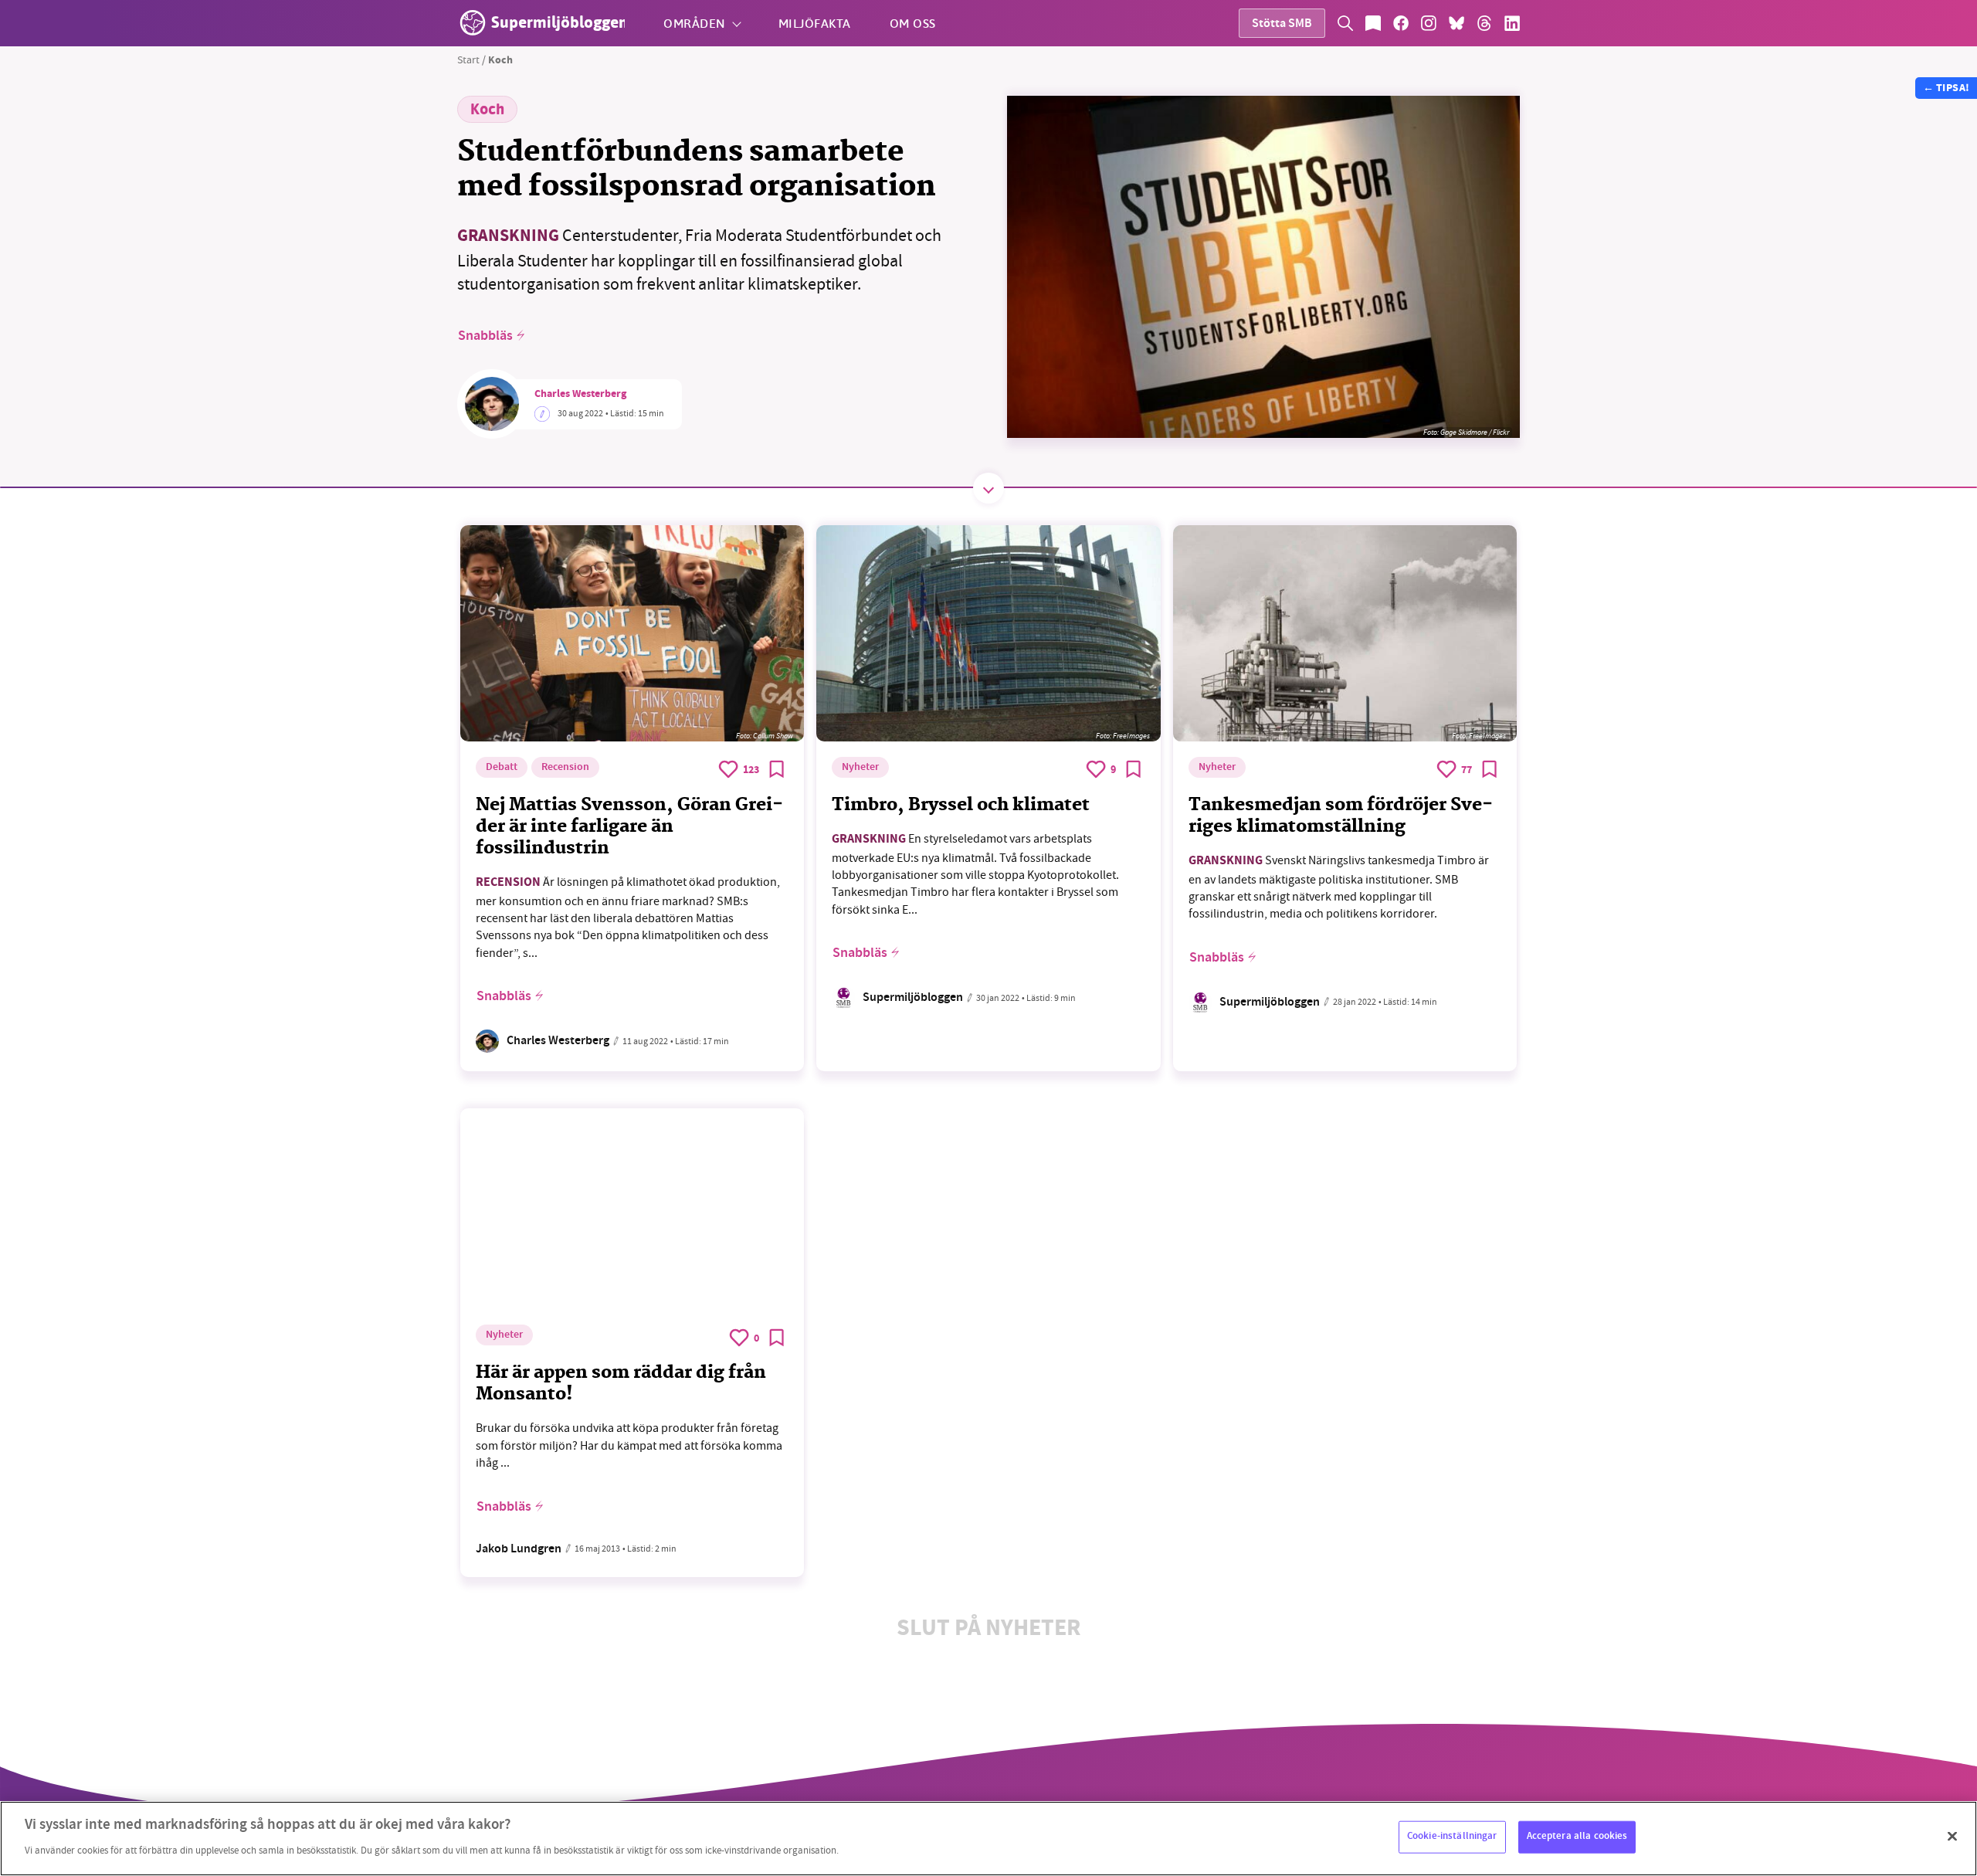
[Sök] (1345, 23)
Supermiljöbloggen (913, 998)
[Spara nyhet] (777, 769)
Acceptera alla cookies (1577, 1837)
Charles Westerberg (580, 395)
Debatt (502, 768)
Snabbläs (485, 336)
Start (468, 59)
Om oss (913, 23)
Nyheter (860, 768)
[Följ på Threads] (1484, 23)
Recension (565, 768)
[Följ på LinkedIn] (1512, 23)
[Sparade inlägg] (1373, 23)
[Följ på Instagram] (1429, 23)
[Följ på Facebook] (1401, 23)
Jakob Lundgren (519, 1550)
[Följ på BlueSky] (1456, 23)
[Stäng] (1952, 1837)
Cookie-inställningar (1452, 1837)
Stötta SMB (1282, 24)
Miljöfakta (815, 23)
